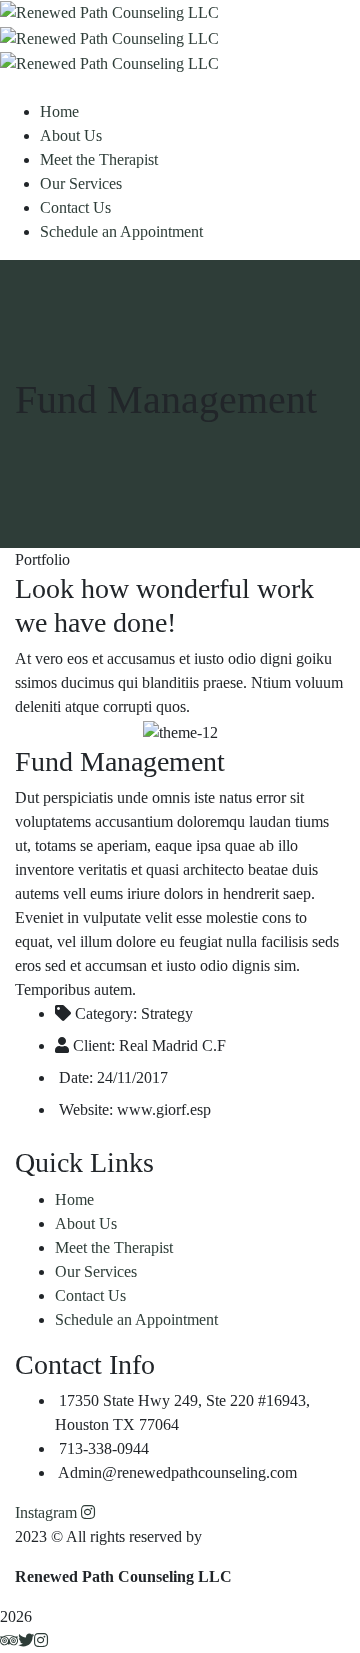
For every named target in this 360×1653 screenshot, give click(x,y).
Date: (76, 1077)
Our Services (96, 1271)
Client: (94, 1045)
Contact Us (90, 1295)
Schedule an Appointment (136, 1319)
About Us (86, 1223)
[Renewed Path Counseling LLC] (109, 11)
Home (74, 1199)
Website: (86, 1109)
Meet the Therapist (114, 1247)
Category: (106, 1013)
